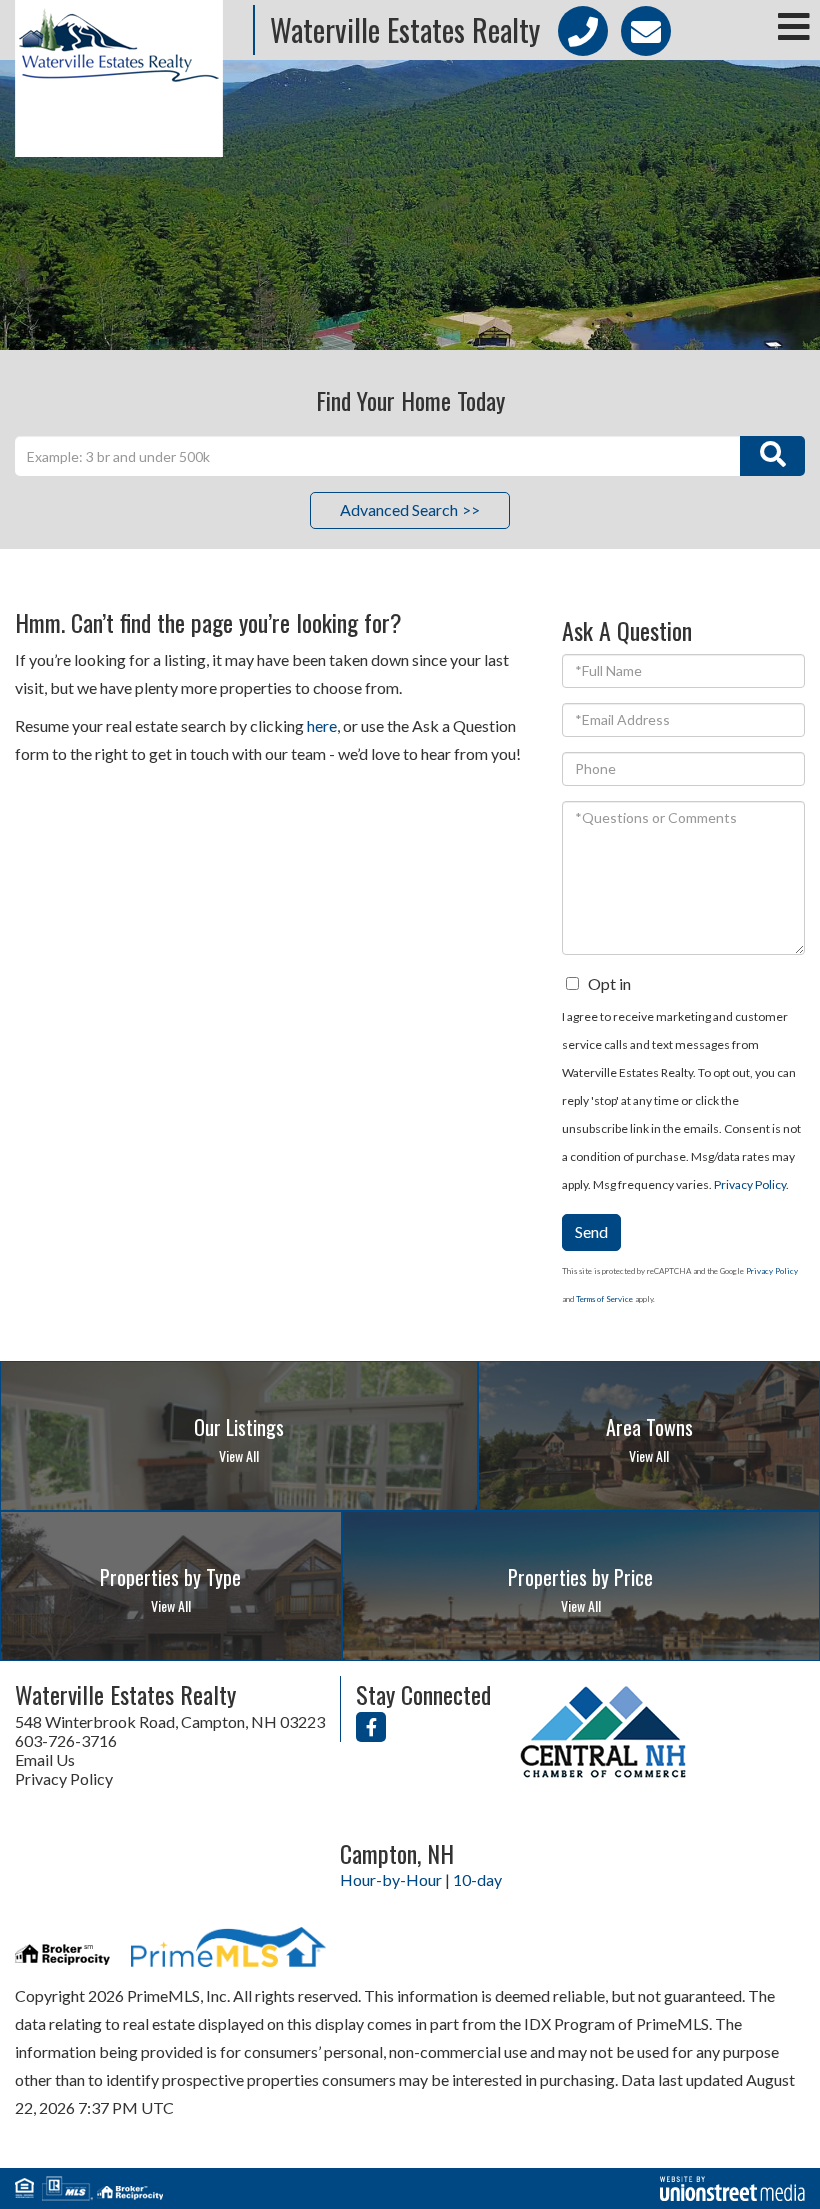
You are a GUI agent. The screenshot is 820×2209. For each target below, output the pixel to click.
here (322, 725)
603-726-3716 (66, 1740)
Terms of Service (604, 1299)
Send (591, 1231)
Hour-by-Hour (391, 1879)
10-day (477, 1879)
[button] (772, 456)
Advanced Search (399, 509)
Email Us (45, 1759)
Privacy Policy (750, 1184)
